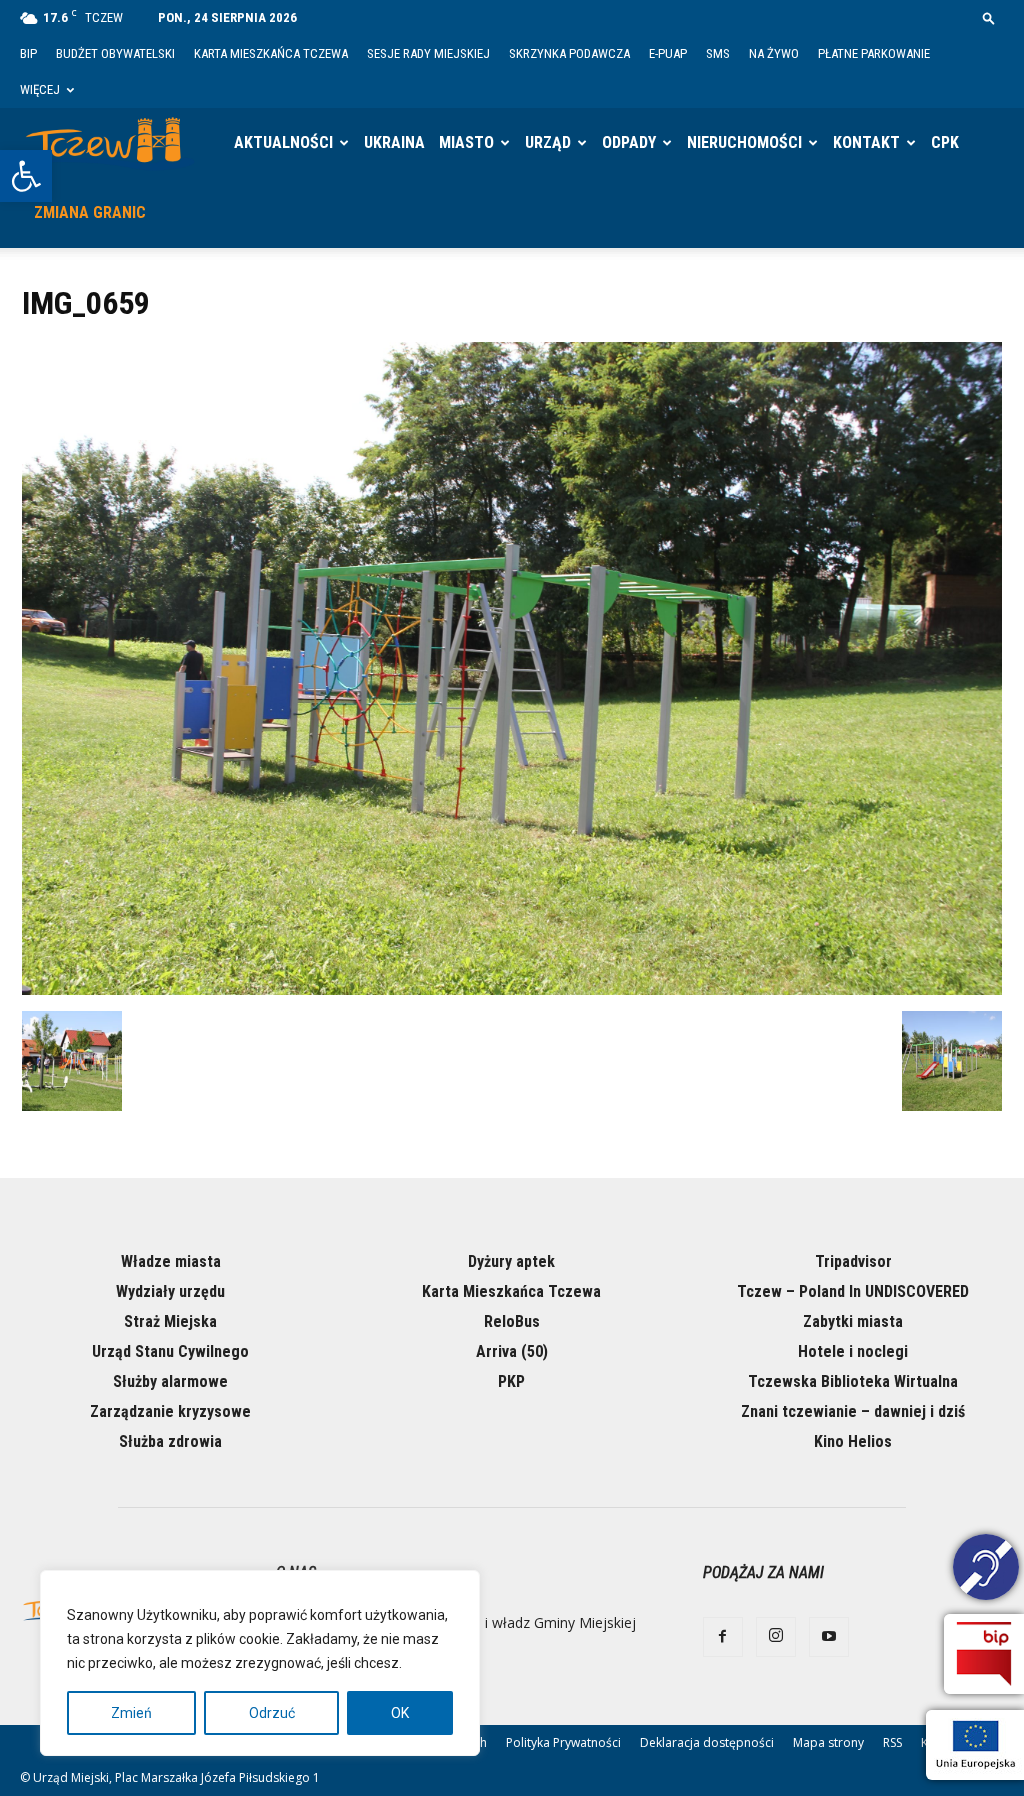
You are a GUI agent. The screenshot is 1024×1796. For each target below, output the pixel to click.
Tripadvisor (853, 1261)
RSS (892, 1742)
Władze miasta (171, 1261)
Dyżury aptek (511, 1261)
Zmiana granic (90, 212)
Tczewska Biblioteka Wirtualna (853, 1381)
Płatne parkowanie (874, 53)
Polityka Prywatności (563, 1742)
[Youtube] (829, 1637)
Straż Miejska (170, 1321)
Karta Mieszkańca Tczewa (271, 53)
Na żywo (774, 53)
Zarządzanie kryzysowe (170, 1411)
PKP (511, 1381)
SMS (718, 53)
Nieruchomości (744, 142)
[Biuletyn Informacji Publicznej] (984, 1654)
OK (400, 1713)
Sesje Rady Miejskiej (428, 53)
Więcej (40, 89)
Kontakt (866, 142)
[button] (26, 176)
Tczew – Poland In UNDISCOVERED (853, 1291)
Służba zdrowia (170, 1441)
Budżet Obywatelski (115, 53)
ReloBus (512, 1321)
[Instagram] (776, 1637)
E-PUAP (668, 53)
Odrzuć (272, 1713)
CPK (945, 142)
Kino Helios (853, 1441)
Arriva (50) (512, 1351)
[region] (260, 1663)
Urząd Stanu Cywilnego (170, 1351)
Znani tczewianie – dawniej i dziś (853, 1411)
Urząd (548, 142)
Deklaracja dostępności (707, 1742)
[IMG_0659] (512, 990)
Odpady (629, 142)
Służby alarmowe (170, 1381)
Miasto (466, 142)
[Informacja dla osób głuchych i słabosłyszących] (986, 1570)
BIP (28, 53)
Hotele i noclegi (853, 1351)
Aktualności (283, 142)
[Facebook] (723, 1637)
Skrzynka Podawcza (569, 53)
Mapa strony (828, 1742)
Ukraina (394, 142)
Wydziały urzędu (170, 1291)
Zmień (131, 1713)
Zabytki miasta (853, 1321)
